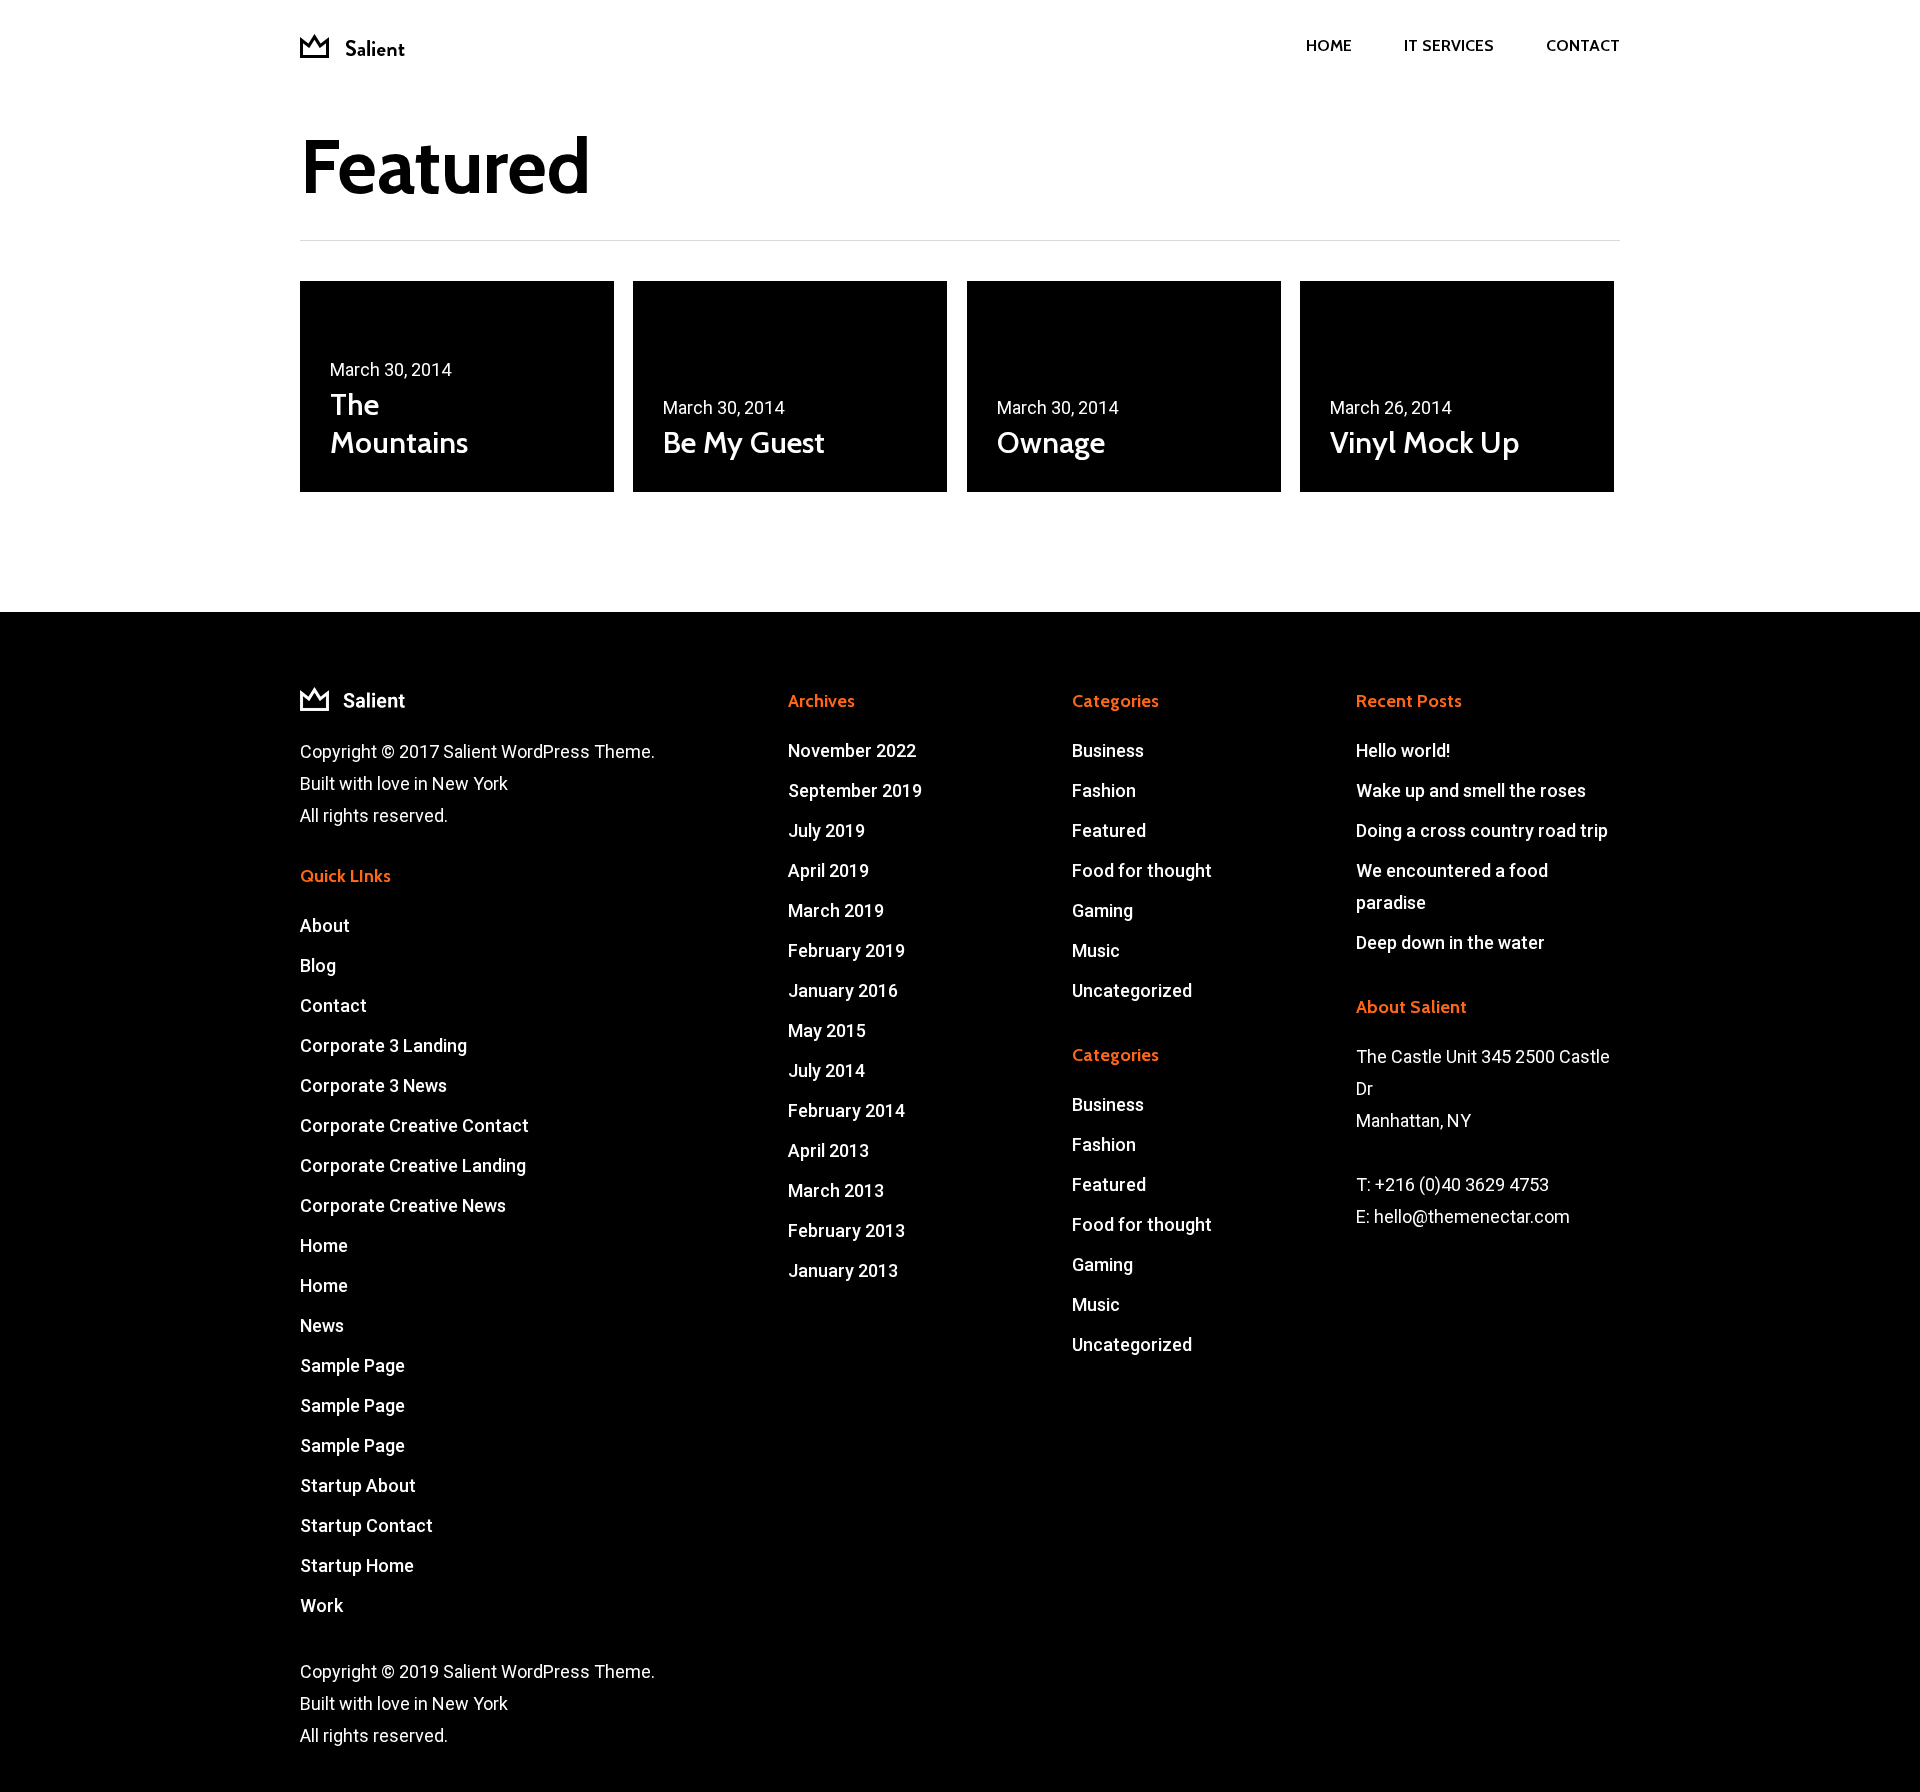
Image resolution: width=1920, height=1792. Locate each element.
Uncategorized (1132, 990)
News (322, 1325)
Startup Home (357, 1565)
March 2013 (836, 1190)
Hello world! (1403, 750)
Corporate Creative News (403, 1205)
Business (1108, 750)
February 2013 (846, 1230)
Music (1096, 950)
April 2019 (828, 870)
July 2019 (826, 830)
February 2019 (846, 950)
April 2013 (828, 1150)
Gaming (1102, 910)
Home (324, 1245)
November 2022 (852, 750)
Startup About (358, 1485)
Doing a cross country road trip (1482, 830)
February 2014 (846, 1110)
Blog (318, 965)
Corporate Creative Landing (413, 1165)
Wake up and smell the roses (1471, 790)
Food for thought (1142, 870)
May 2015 (827, 1030)
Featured (1109, 830)
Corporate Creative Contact (414, 1125)
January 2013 (843, 1270)
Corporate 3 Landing (383, 1045)
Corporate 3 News (373, 1085)
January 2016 (843, 990)
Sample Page (352, 1365)
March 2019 (836, 910)
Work (321, 1605)
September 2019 (855, 790)
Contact (333, 1005)
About (325, 925)
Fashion (1104, 790)
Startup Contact (366, 1525)
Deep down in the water (1450, 942)
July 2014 (826, 1070)
